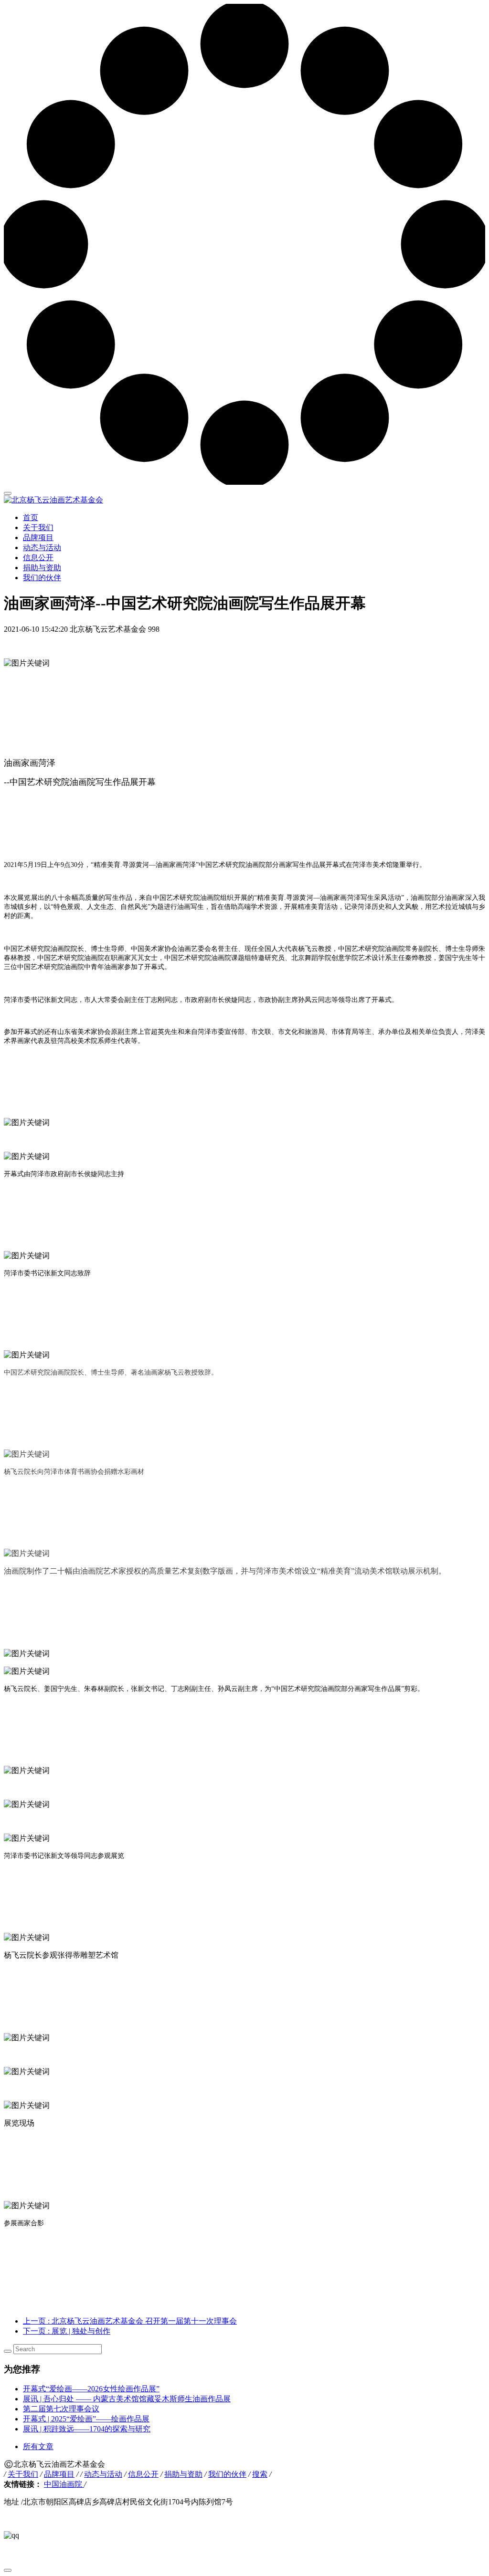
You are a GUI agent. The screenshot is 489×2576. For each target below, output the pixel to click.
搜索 (260, 2474)
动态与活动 (42, 548)
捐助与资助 (42, 568)
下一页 (67, 2331)
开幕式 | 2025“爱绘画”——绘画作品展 (86, 2419)
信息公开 (38, 558)
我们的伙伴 (42, 578)
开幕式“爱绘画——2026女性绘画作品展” (91, 2389)
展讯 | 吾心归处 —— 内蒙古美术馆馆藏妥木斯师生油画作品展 (127, 2399)
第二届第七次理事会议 (61, 2409)
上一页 (130, 2321)
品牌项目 (38, 537)
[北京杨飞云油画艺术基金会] (244, 500)
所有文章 (38, 2446)
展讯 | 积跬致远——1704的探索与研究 (87, 2429)
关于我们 (38, 527)
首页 (31, 517)
